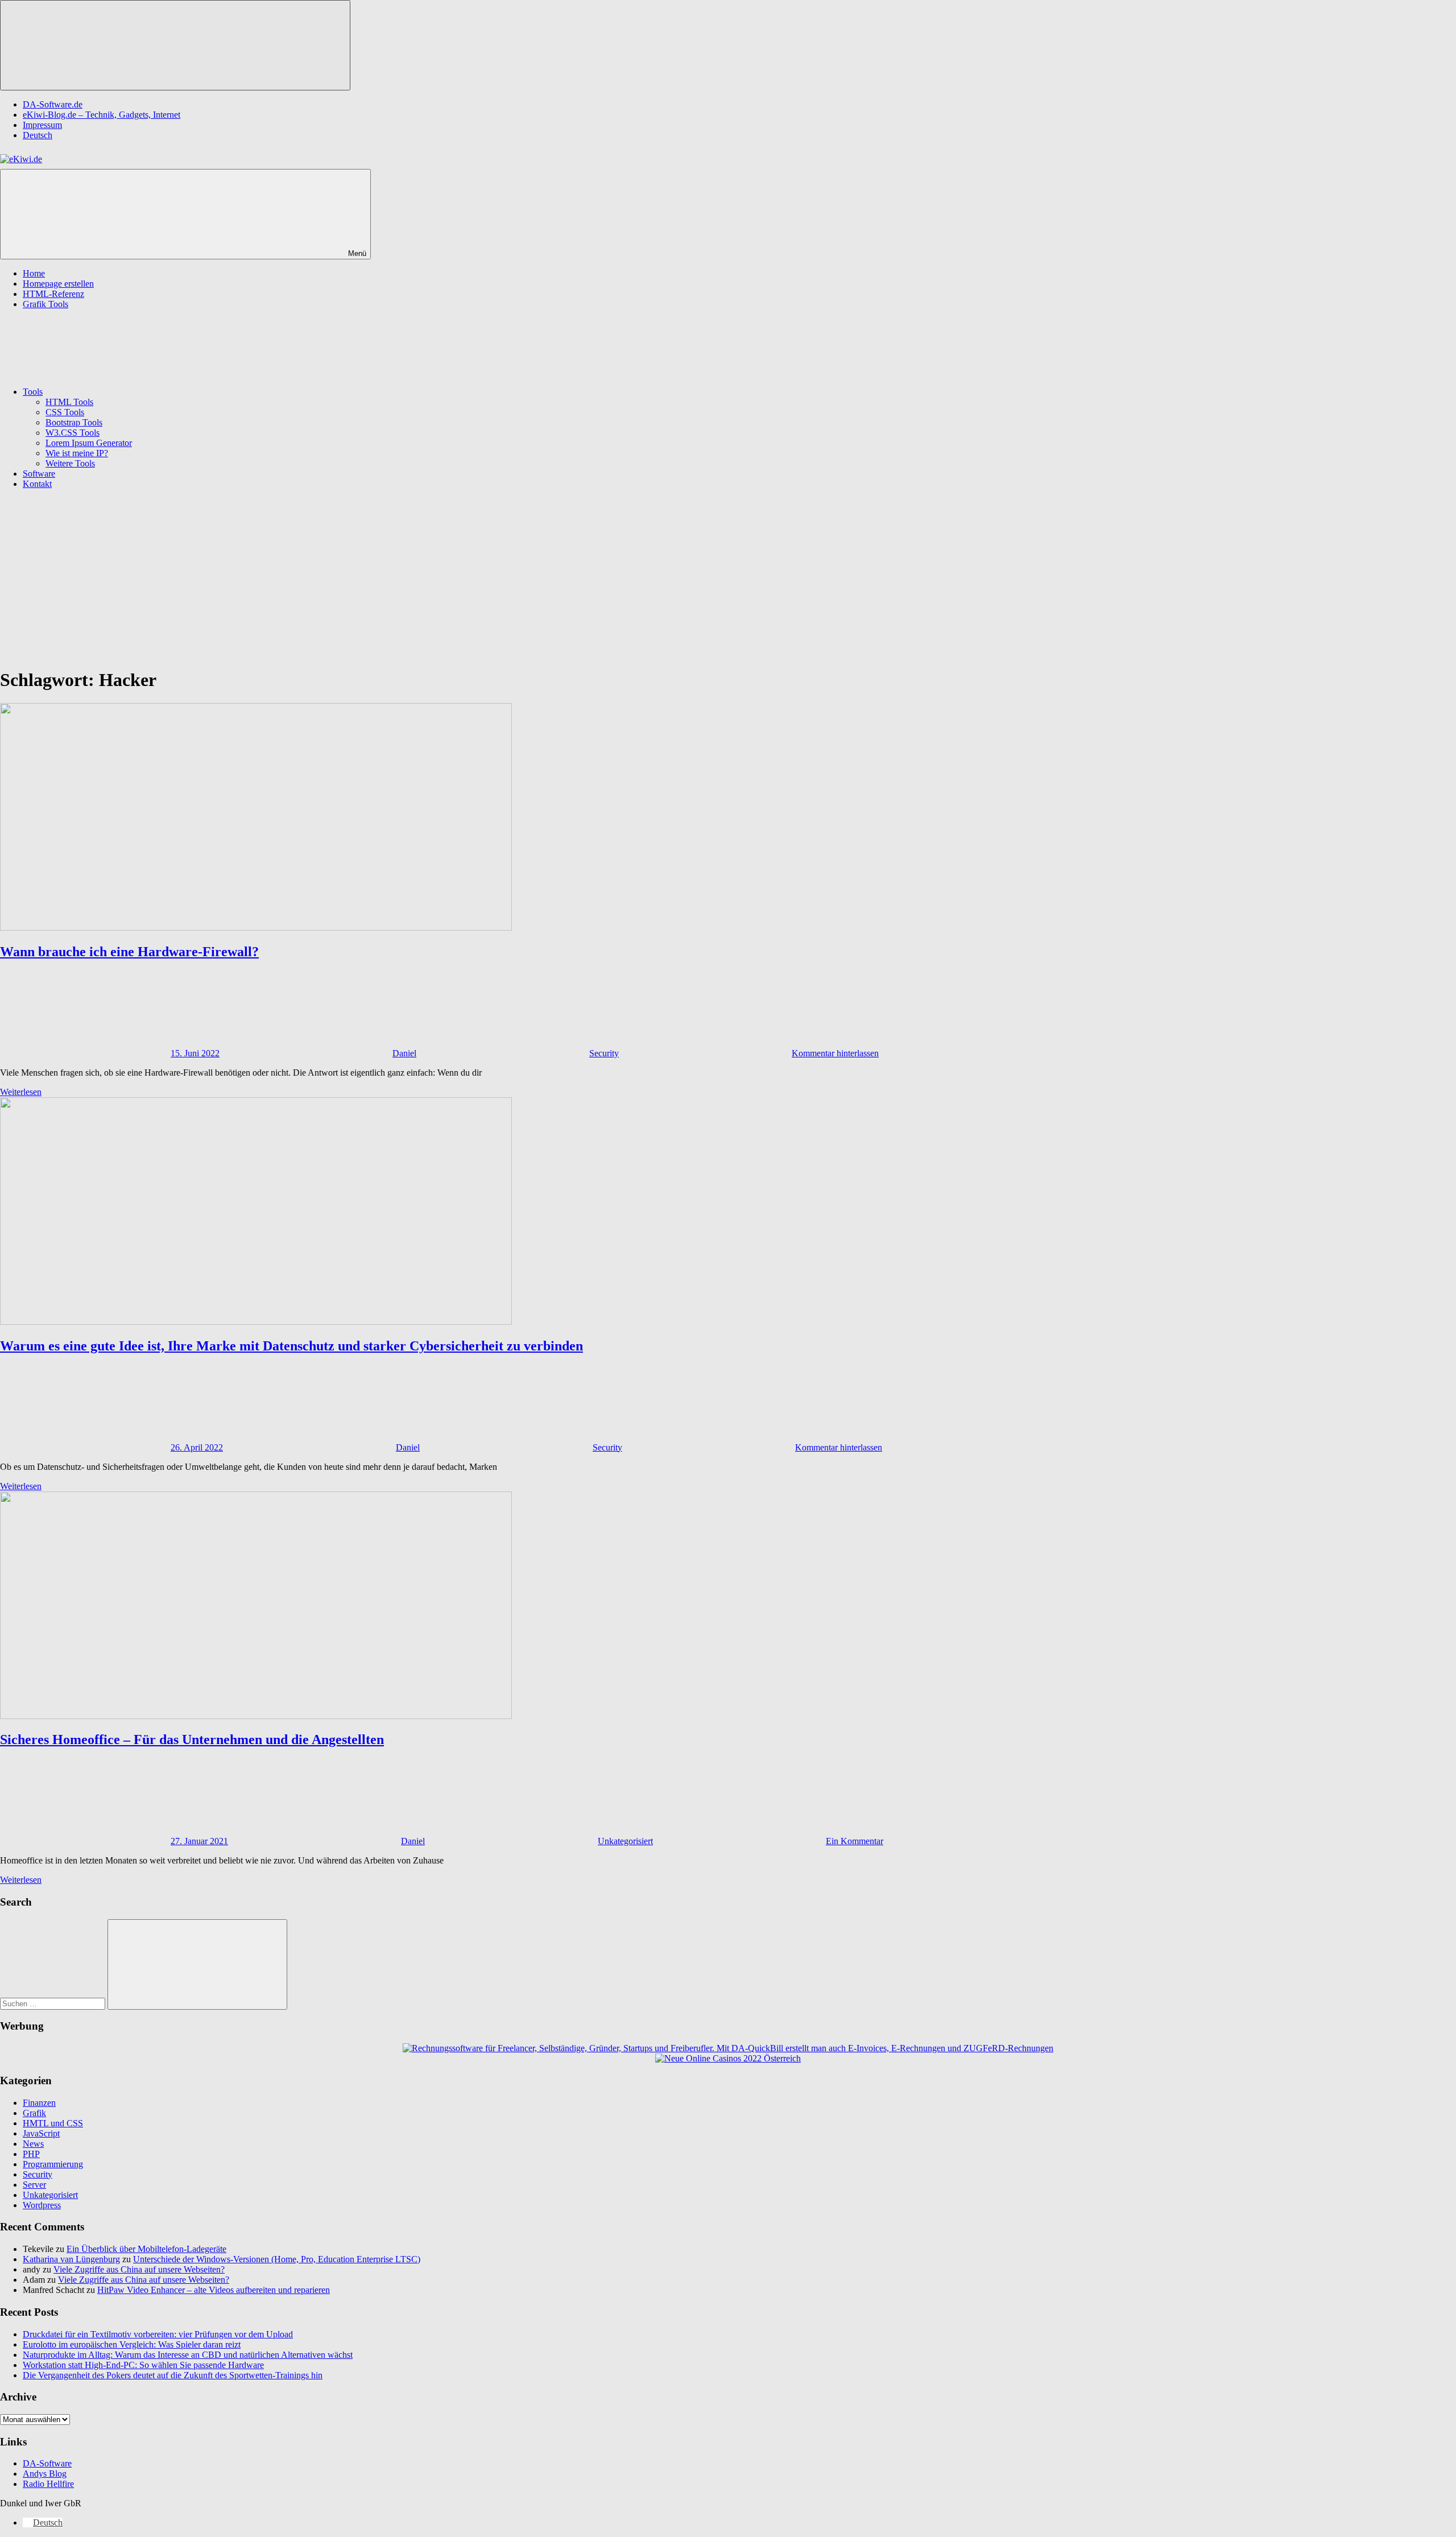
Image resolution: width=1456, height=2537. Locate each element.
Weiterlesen (21, 1092)
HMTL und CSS (53, 2123)
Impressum (42, 125)
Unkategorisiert (625, 1841)
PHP (31, 2154)
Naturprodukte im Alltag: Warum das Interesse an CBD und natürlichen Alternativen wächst (188, 2355)
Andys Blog (45, 2474)
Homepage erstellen (58, 284)
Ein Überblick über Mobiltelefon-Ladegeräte (146, 2249)
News (33, 2144)
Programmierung (53, 2164)
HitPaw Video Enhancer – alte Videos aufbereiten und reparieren (214, 2290)
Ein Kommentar (855, 1841)
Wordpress (42, 2205)
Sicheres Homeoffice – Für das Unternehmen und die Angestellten (192, 1739)
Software (39, 474)
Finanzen (39, 2103)
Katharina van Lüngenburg (71, 2259)
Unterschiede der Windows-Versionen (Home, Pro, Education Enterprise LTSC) (277, 2259)
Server (34, 2185)
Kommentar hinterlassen (835, 1053)
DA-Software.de (53, 104)
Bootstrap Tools (74, 422)
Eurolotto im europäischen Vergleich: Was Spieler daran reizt (132, 2344)
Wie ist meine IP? (77, 453)
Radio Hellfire (48, 2484)
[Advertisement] (728, 578)
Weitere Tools (70, 463)
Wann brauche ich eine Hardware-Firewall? (129, 952)
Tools (33, 392)
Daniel (404, 1053)
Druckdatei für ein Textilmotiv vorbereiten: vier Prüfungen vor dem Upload (158, 2334)
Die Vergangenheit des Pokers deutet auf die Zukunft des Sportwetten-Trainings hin (173, 2375)
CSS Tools (65, 412)
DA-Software (47, 2463)
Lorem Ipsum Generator (89, 443)
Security (604, 1053)
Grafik (34, 2113)
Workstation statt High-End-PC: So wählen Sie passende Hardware (143, 2365)
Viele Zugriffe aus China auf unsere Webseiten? (139, 2269)
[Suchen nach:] (54, 2003)
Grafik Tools (45, 304)
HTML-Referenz (53, 294)
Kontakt (37, 484)
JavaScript (41, 2133)
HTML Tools (69, 402)
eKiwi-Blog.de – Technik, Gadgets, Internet (102, 115)
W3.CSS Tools (73, 433)
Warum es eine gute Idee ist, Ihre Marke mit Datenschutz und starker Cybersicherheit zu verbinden (291, 1346)
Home (34, 273)
